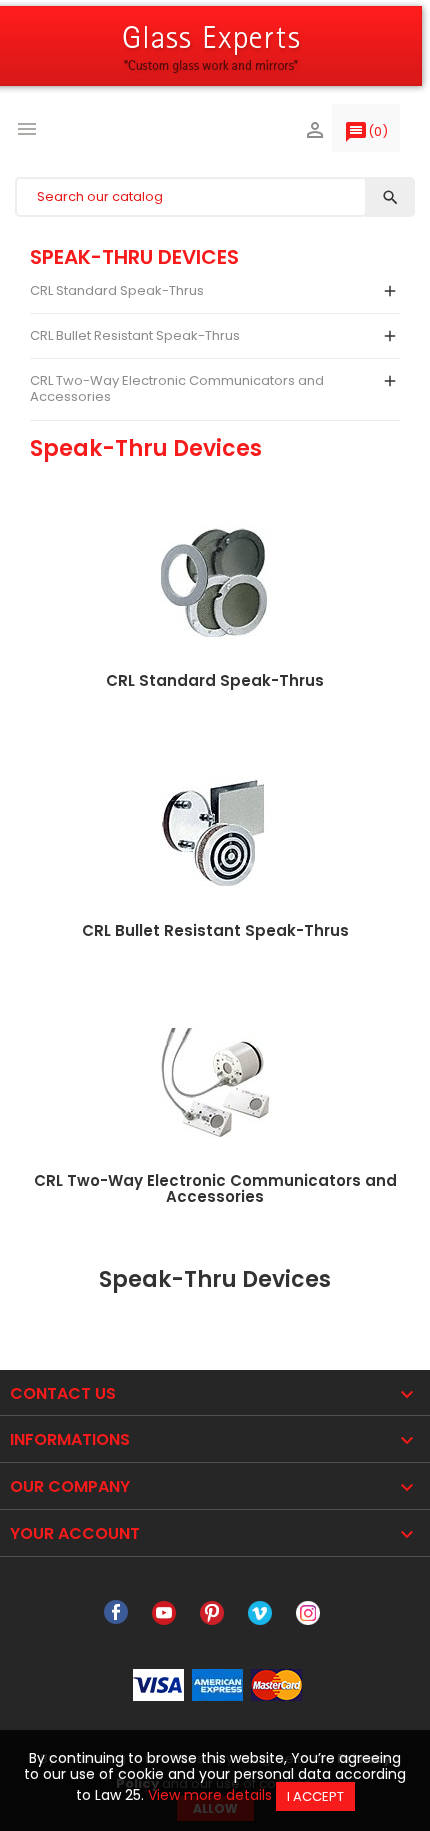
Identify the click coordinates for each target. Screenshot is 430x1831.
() (366, 132)
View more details (210, 1795)
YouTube (164, 1613)
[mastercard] (276, 1683)
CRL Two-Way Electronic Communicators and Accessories (177, 388)
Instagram (308, 1613)
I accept (315, 1796)
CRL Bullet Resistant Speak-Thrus (135, 335)
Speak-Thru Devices (134, 257)
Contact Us (63, 1393)
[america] (217, 1683)
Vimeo (260, 1613)
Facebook (116, 1613)
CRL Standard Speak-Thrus (117, 290)
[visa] (158, 1683)
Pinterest (212, 1613)
